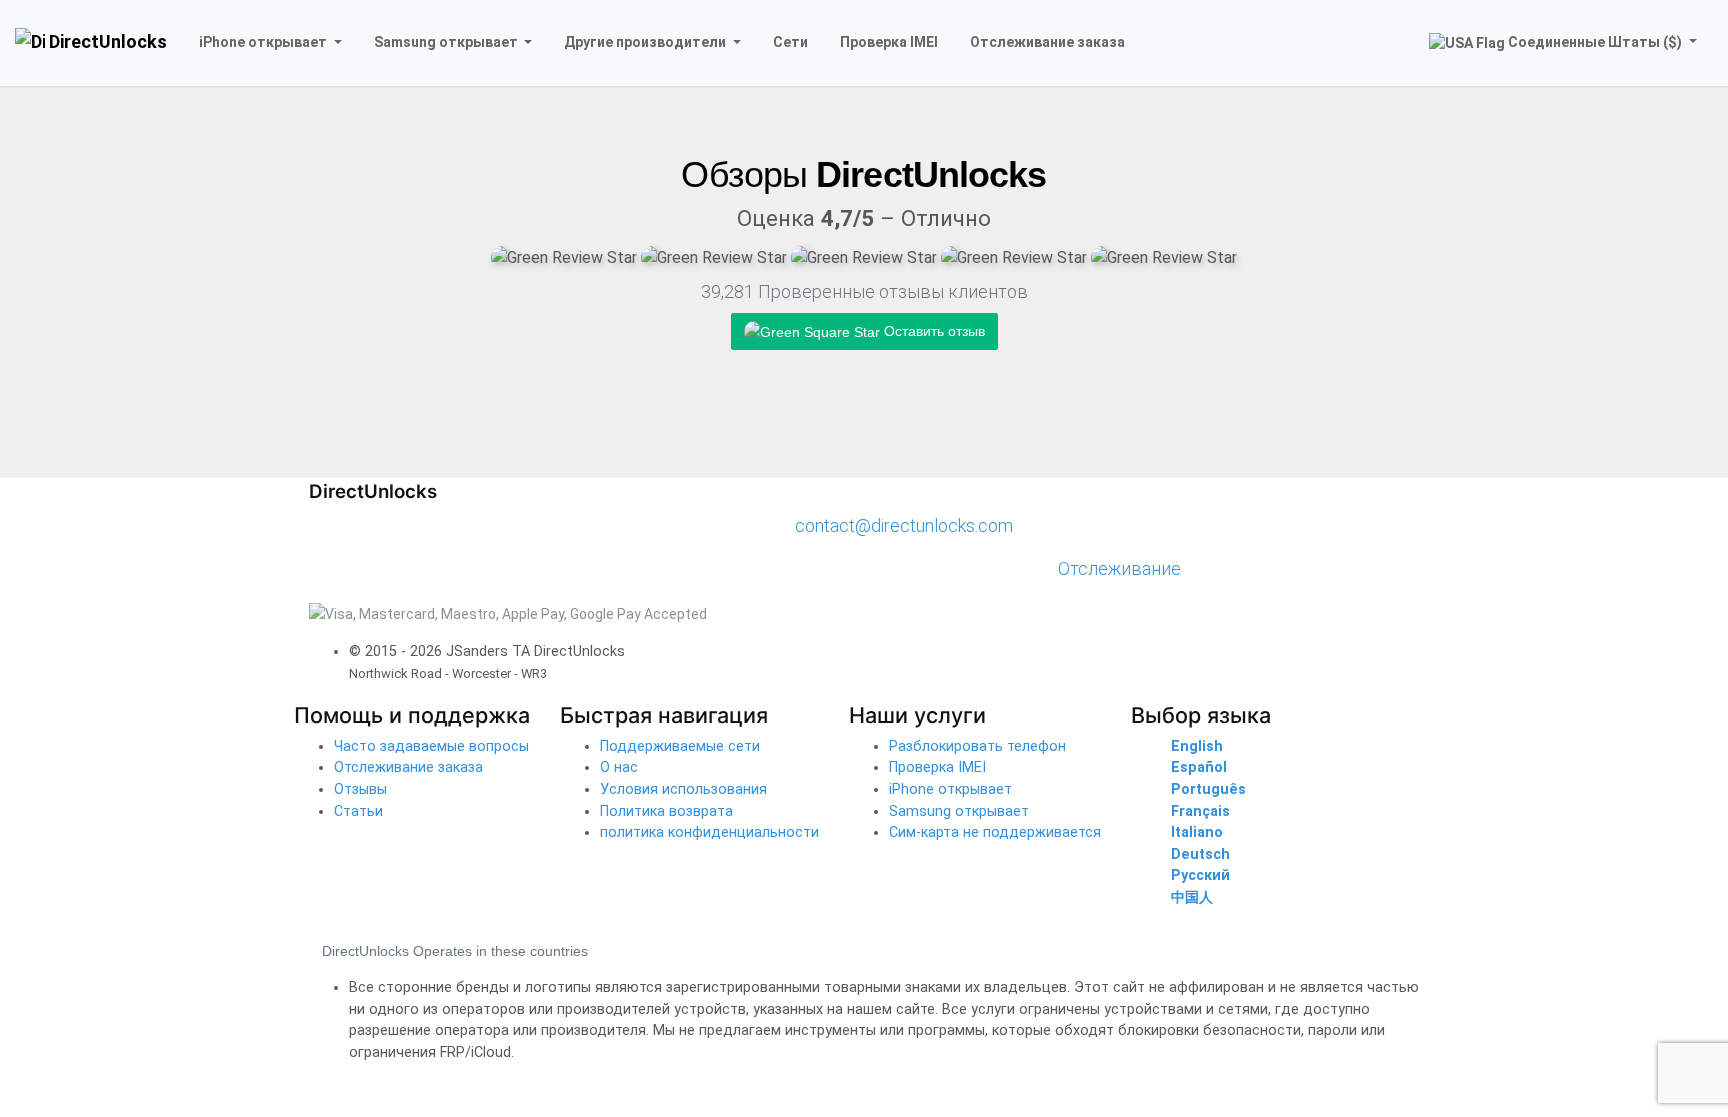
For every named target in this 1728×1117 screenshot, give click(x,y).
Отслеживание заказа (408, 767)
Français (1200, 811)
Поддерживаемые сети (680, 746)
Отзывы (360, 789)
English (1197, 746)
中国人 (1192, 897)
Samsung (446, 42)
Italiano (1197, 832)
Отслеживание (1047, 42)
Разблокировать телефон (977, 746)
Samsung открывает (959, 811)
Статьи (358, 811)
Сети (790, 42)
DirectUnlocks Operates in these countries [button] (455, 951)
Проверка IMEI (937, 767)
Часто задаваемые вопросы (431, 746)
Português (1208, 789)
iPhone (263, 42)
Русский (1200, 875)
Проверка (889, 42)
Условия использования (683, 789)
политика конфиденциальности (709, 832)
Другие (645, 42)
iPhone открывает (950, 789)
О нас (619, 767)
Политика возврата (666, 811)
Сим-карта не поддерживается (995, 832)
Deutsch (1200, 854)
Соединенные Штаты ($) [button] (1595, 42)
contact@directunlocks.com (904, 525)
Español (1199, 767)
